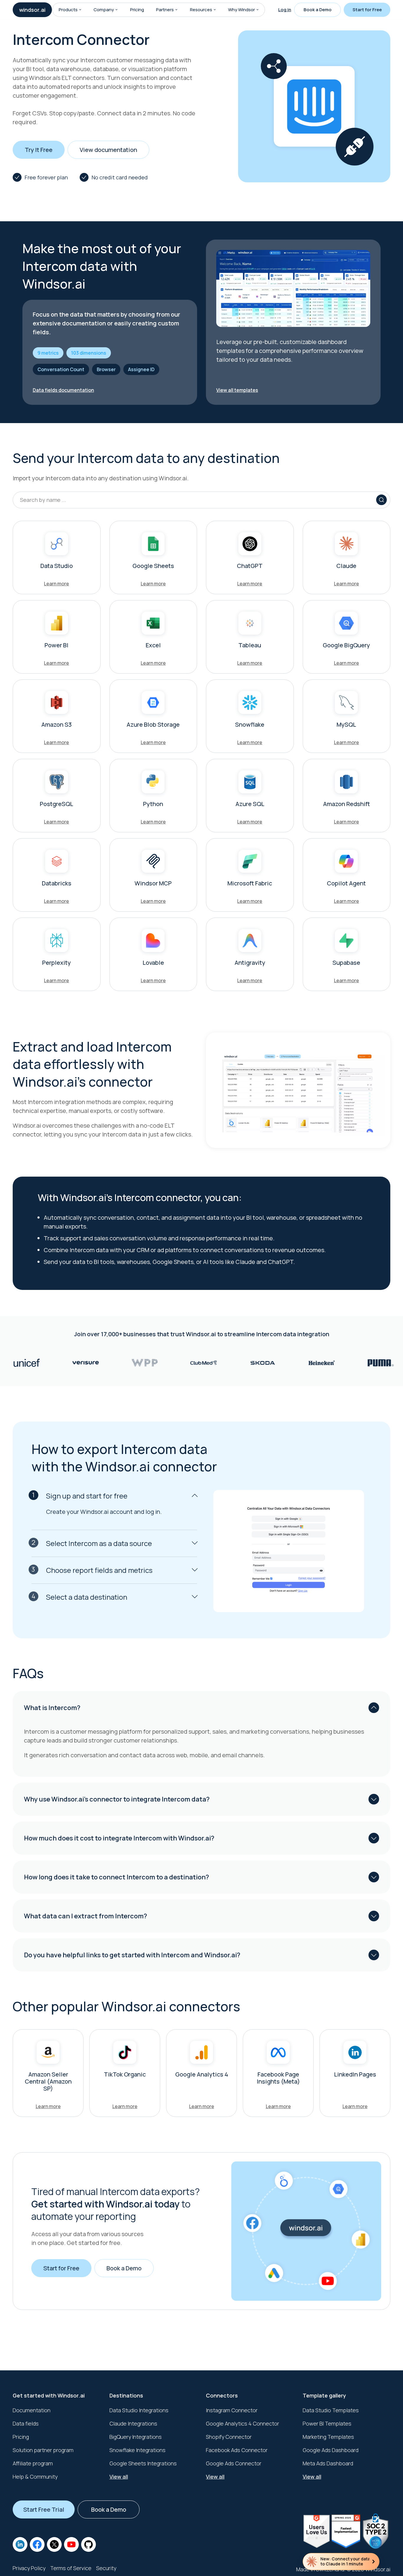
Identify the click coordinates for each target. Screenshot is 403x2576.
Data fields (26, 2423)
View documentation (108, 150)
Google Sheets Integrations (143, 2463)
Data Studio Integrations (139, 2410)
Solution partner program (43, 2450)
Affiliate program (33, 2463)
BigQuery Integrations (136, 2437)
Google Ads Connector (234, 2463)
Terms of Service (71, 2568)
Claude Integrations (133, 2423)
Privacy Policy (29, 2568)
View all (119, 2477)
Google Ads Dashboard (331, 2450)
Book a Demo (318, 10)
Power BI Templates (327, 2423)
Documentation (32, 2410)
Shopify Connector (229, 2437)
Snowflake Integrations (137, 2450)
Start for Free (367, 10)
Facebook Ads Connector (237, 2450)
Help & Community (35, 2477)
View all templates (237, 390)
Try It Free (39, 150)
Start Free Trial (44, 2509)
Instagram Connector (232, 2410)
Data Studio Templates (331, 2410)
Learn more (56, 584)
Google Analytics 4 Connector (243, 2423)
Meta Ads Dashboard (328, 2463)
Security (106, 2568)
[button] (80, 10)
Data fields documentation (63, 390)
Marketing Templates (328, 2437)
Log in (285, 10)
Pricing (137, 10)
